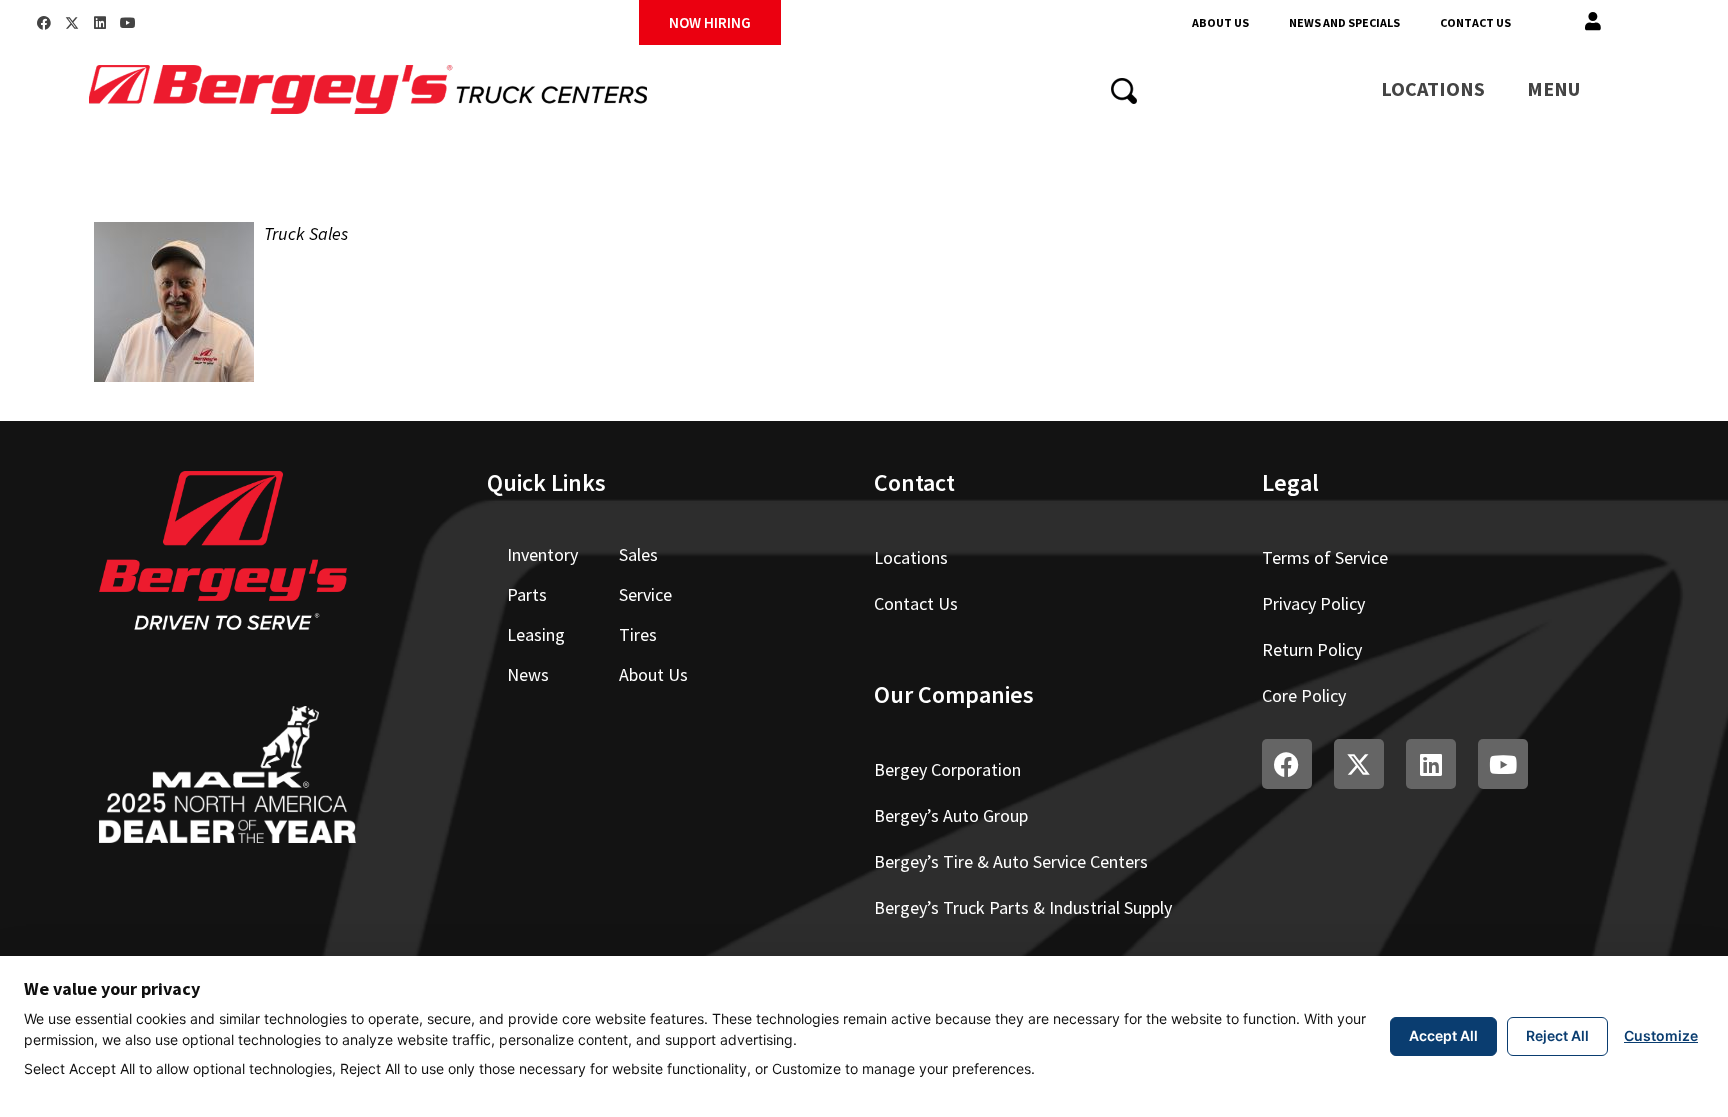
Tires (638, 634)
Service (645, 594)
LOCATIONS (1433, 88)
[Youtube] (128, 23)
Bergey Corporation (947, 769)
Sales (638, 554)
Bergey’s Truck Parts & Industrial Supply (1023, 907)
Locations (911, 557)
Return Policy (1312, 649)
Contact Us (1475, 22)
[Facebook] (44, 23)
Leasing (536, 634)
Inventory (542, 554)
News (528, 674)
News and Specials (1344, 22)
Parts (527, 594)
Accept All (1443, 1035)
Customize (1661, 1035)
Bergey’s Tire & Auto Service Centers (1011, 861)
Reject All (1557, 1035)
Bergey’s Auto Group (951, 815)
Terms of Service (1325, 557)
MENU (1553, 88)
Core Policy (1304, 695)
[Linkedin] (100, 23)
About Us (1220, 22)
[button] (1593, 22)
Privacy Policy (1313, 603)
